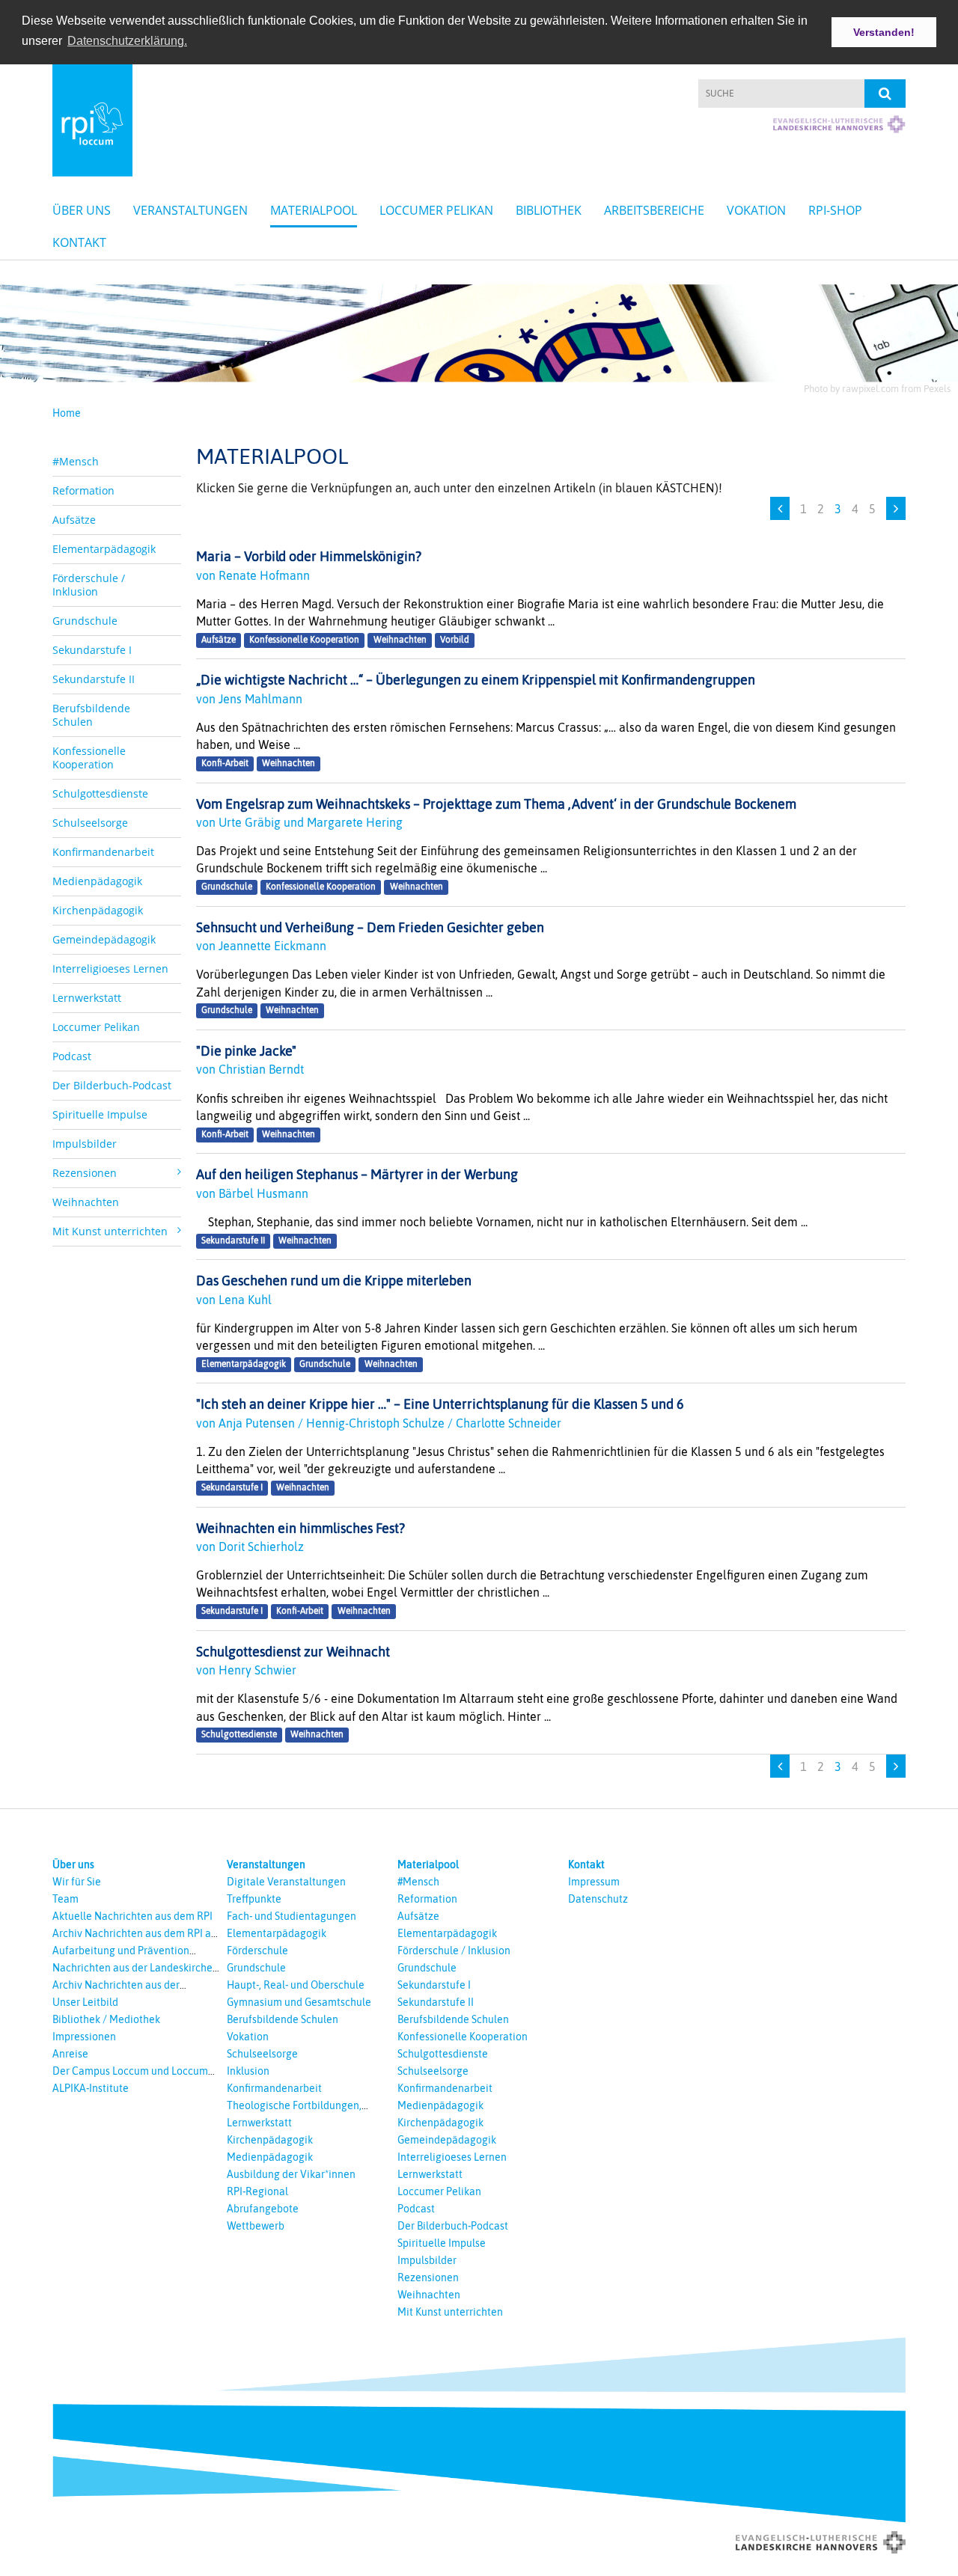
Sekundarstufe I (92, 650)
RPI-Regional (257, 2191)
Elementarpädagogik (104, 549)
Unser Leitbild (85, 2002)
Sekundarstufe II (94, 679)
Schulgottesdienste (100, 793)
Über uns (82, 210)
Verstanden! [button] (884, 32)
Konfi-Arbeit (225, 763)
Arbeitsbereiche (654, 210)
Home (67, 413)
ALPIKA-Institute (91, 2088)
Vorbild (455, 640)
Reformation (83, 490)
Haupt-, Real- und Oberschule (296, 1985)
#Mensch (76, 461)
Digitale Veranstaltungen (286, 1882)
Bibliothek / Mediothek (106, 2019)
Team (65, 1899)
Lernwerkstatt (87, 998)
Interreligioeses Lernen (110, 969)
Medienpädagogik (97, 881)
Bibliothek (549, 210)
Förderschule (257, 1951)
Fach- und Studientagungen (292, 1916)
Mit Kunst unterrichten (450, 2312)
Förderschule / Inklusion (89, 585)
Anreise (70, 2054)
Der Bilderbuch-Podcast (112, 1085)
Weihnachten (86, 1202)
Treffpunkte (254, 1899)
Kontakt (79, 242)
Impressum (594, 1882)
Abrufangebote (263, 2209)
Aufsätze (74, 520)
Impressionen (84, 2037)
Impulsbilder (85, 1144)
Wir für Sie (77, 1882)
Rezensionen (428, 2277)
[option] (479, 330)
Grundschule (85, 621)
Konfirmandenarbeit (103, 852)
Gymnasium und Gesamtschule (299, 2002)
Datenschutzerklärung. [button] (127, 41)
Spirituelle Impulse (100, 1114)
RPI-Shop (835, 210)
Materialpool (314, 210)
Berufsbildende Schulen (91, 715)
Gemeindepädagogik (104, 939)
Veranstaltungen (190, 210)
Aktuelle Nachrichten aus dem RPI (132, 1916)
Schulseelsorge (90, 823)
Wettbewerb (256, 2226)
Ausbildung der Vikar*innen (291, 2174)
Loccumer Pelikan (436, 210)
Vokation (756, 210)
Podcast (72, 1056)
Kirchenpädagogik (98, 910)
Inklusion (248, 2071)
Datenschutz (598, 1899)
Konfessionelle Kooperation (89, 758)
